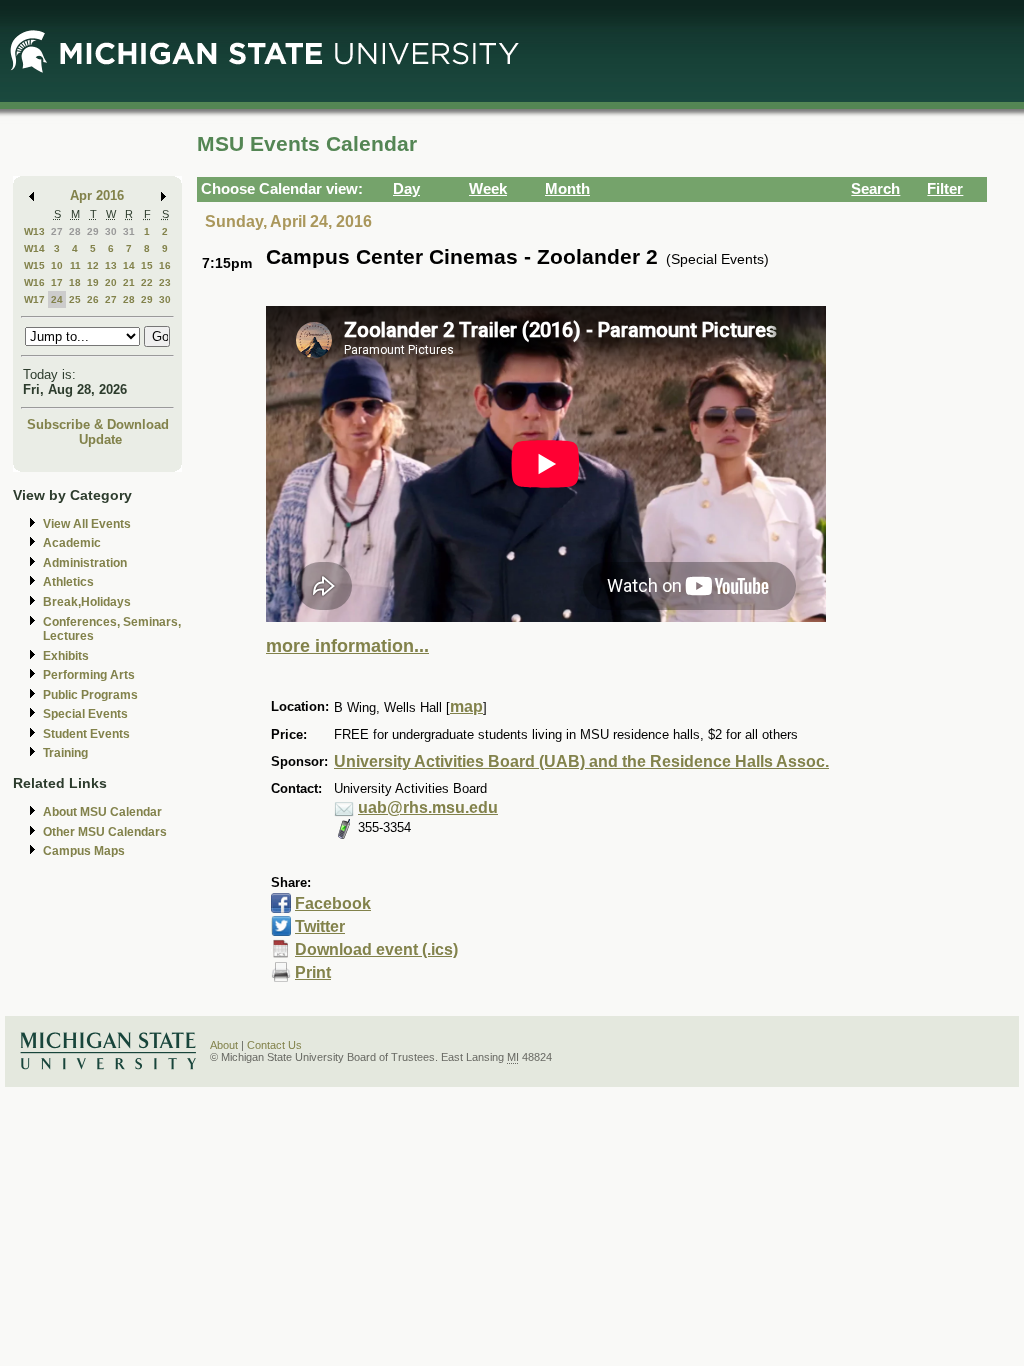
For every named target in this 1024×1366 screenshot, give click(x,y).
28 (75, 231)
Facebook (333, 903)
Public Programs (90, 695)
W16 (34, 282)
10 (57, 265)
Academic (72, 543)
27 (57, 231)
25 (75, 299)
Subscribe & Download (98, 424)
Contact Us (274, 1045)
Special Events (85, 714)
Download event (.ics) (376, 949)
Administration (85, 563)
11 (75, 265)
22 (147, 282)
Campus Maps (84, 851)
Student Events (86, 734)
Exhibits (66, 656)
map (466, 706)
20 (111, 282)
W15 (34, 265)
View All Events (87, 524)
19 (93, 282)
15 (147, 265)
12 (93, 265)
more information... (347, 646)
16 (165, 265)
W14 (34, 248)
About (224, 1045)
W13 (34, 231)
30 (111, 231)
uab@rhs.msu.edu (428, 807)
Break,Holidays (87, 602)
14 (129, 265)
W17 (34, 299)
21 (129, 282)
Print (313, 972)
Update (100, 439)
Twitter (320, 926)
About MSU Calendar (102, 812)
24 (57, 299)
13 (111, 265)
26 (93, 299)
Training (65, 753)
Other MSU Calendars (105, 832)
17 (57, 282)
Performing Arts (89, 675)
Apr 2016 (97, 195)
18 (75, 282)
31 (129, 231)
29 (93, 231)
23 (165, 282)
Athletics (68, 582)
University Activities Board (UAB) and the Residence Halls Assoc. (581, 761)
